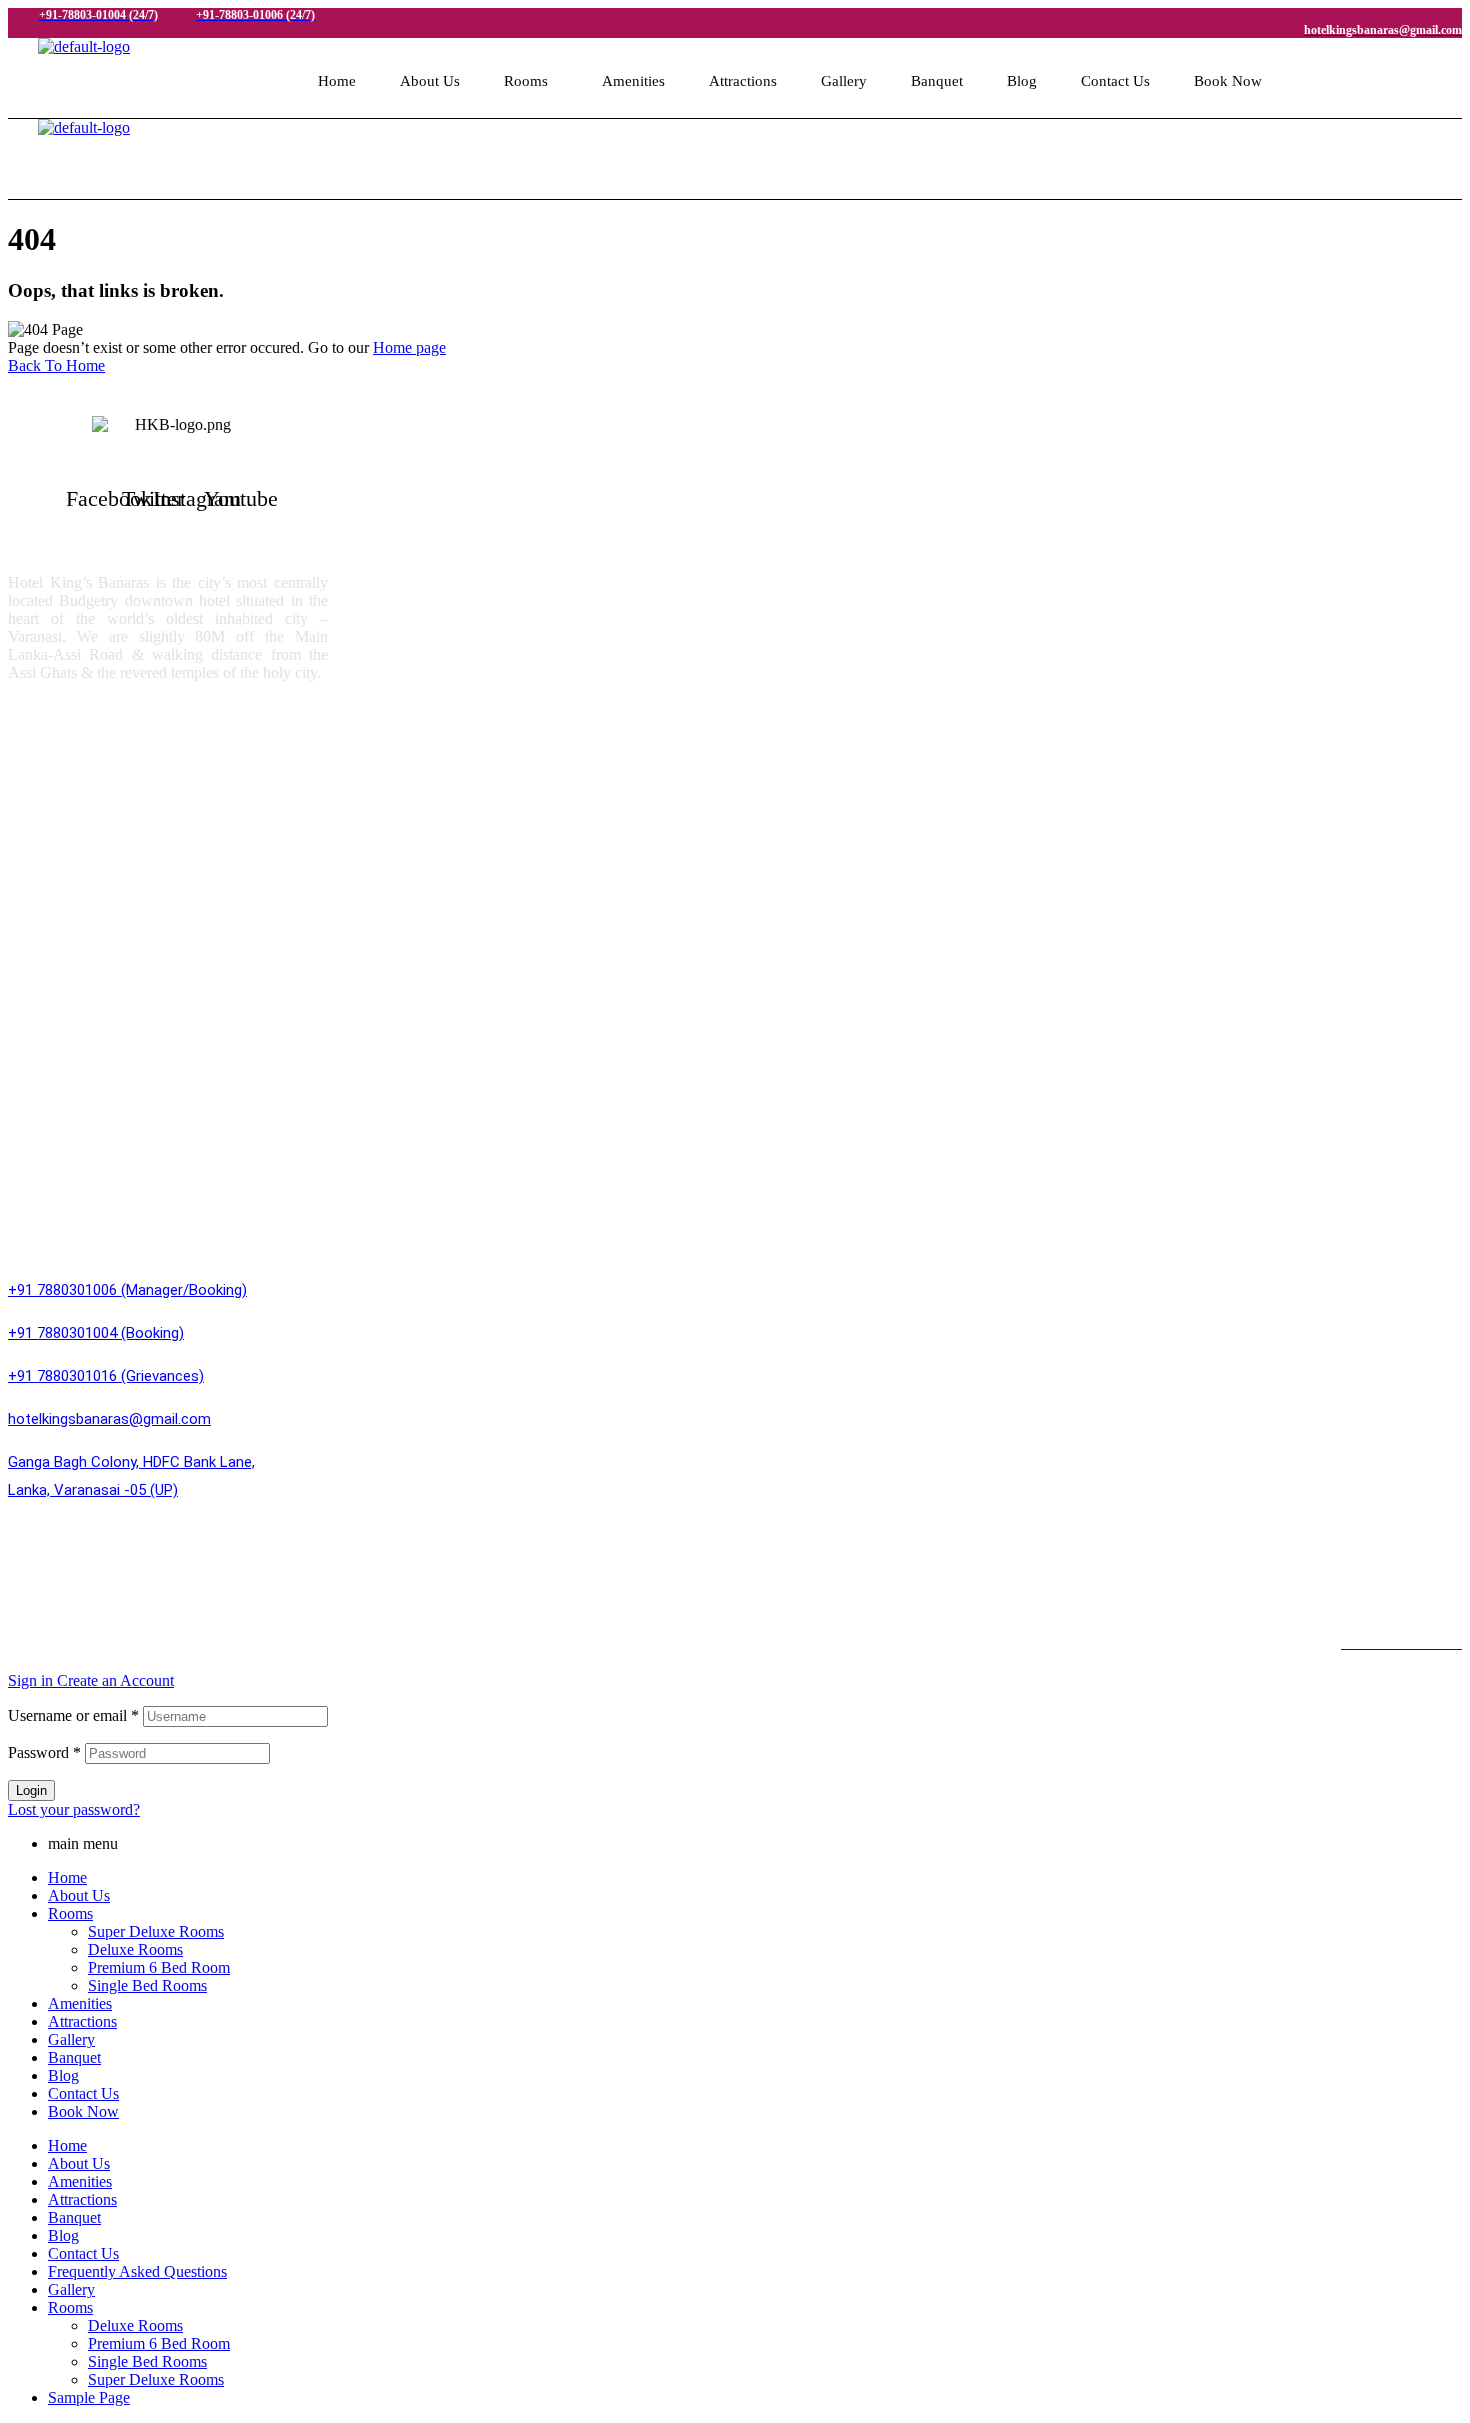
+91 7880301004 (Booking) (96, 1333)
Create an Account (115, 1680)
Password (44, 1752)
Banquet (937, 81)
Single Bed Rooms (87, 881)
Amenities (633, 81)
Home (337, 81)
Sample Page (89, 2397)
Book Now (1228, 81)
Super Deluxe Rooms (96, 755)
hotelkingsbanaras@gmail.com (109, 1419)
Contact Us (1115, 81)
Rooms (526, 81)
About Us (430, 81)
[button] (531, 81)
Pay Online (60, 1186)
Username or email (73, 1715)
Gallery (844, 81)
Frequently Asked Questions (137, 2271)
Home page (409, 347)
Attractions (743, 81)
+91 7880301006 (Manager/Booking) (127, 1290)
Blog (1022, 81)
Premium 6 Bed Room (99, 839)
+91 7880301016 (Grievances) (106, 1376)
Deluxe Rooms (74, 797)
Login (31, 1790)
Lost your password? (74, 1809)
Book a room (67, 923)
